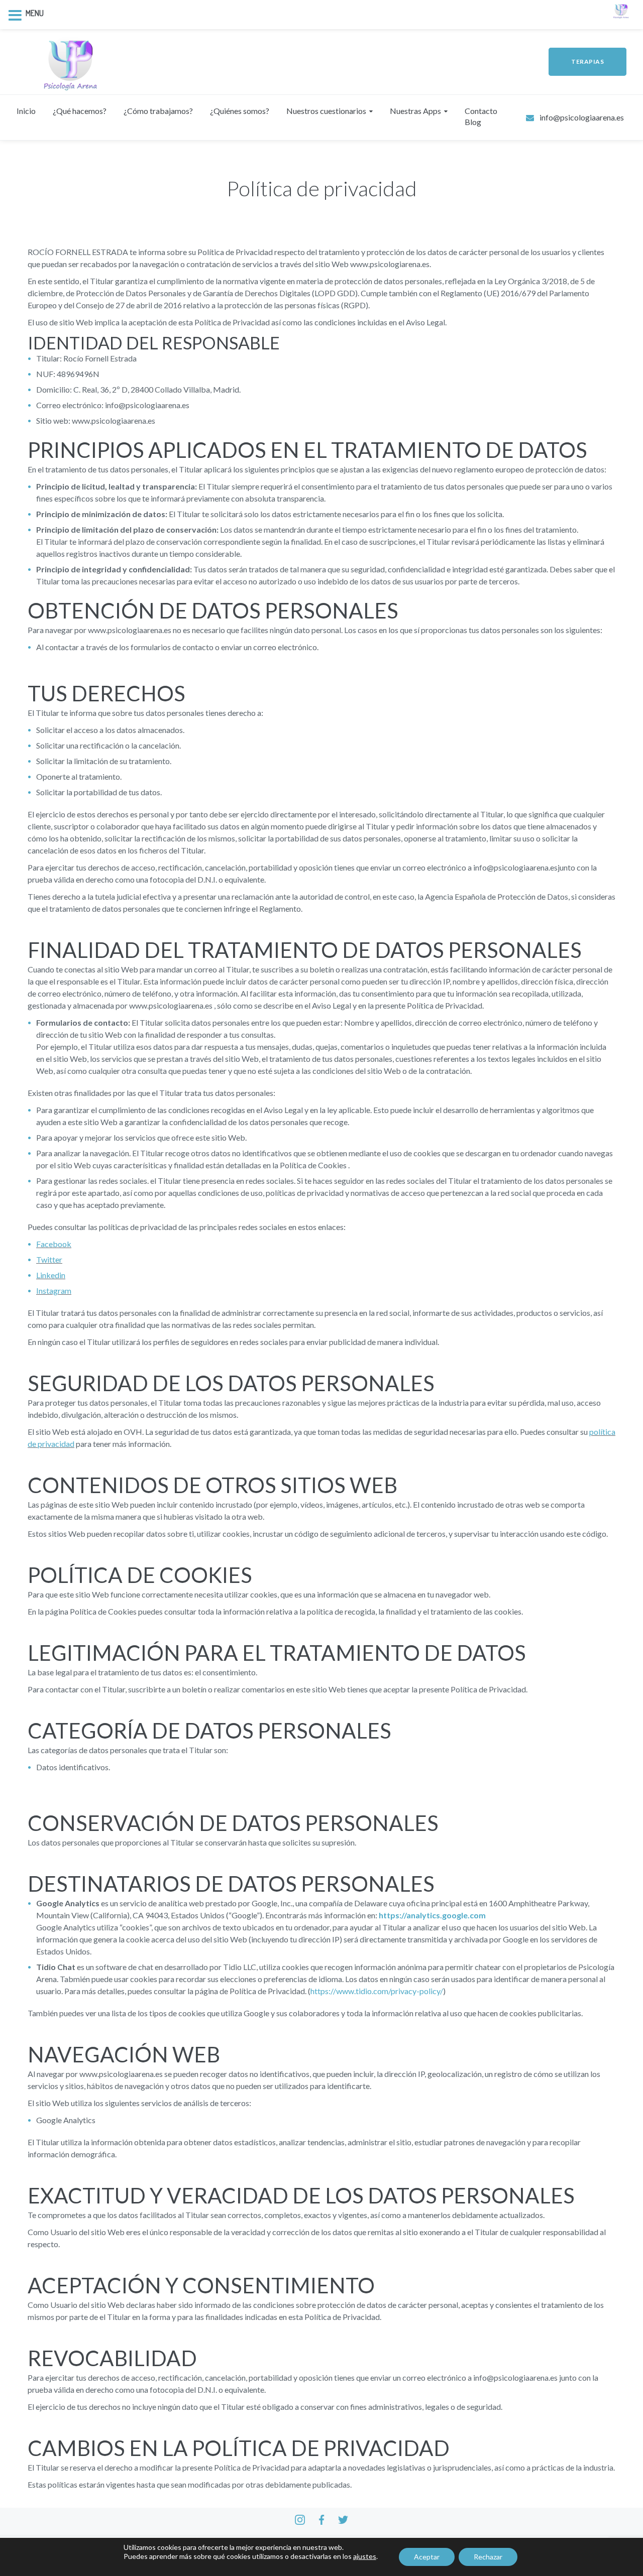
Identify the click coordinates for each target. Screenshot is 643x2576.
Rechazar (488, 2557)
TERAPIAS (587, 62)
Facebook (54, 1244)
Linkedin (51, 1275)
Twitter (49, 1259)
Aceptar (427, 2557)
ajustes (365, 2556)
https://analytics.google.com (432, 1915)
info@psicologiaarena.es (582, 117)
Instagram (54, 1291)
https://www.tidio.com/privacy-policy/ (377, 1991)
